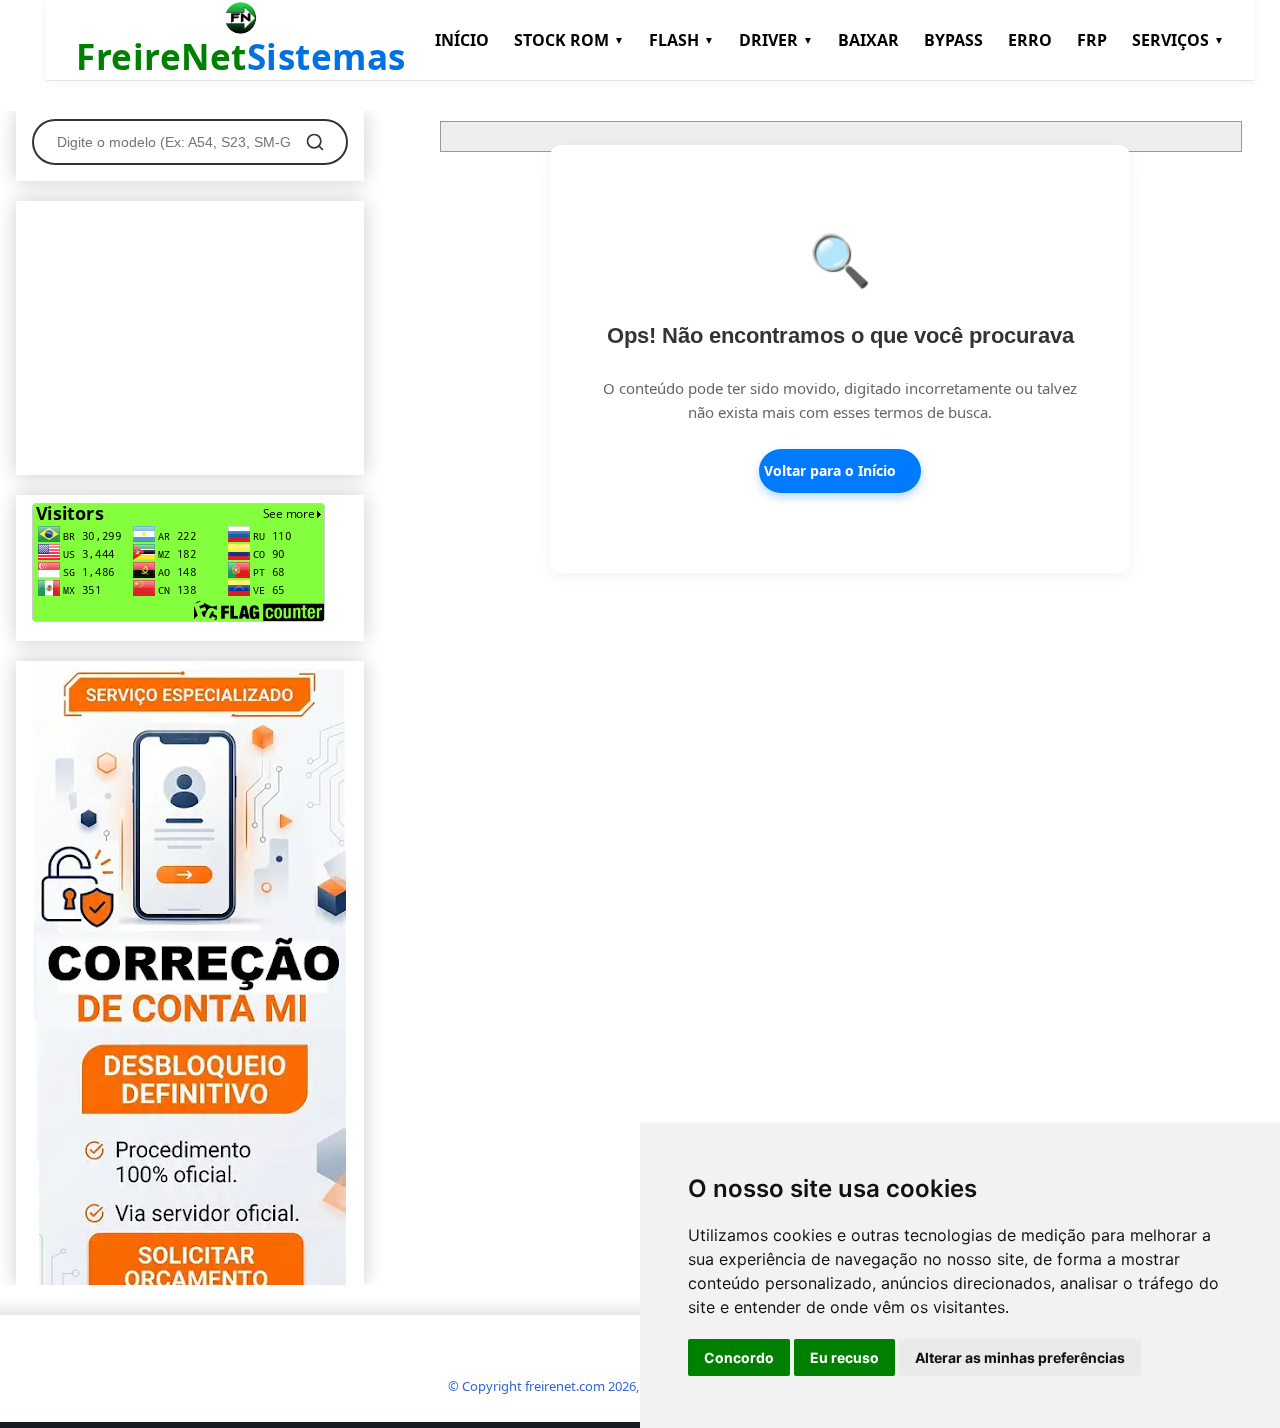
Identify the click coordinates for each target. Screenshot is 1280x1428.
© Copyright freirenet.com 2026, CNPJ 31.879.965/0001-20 (618, 1386)
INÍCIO (462, 40)
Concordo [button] (739, 1357)
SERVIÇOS (1178, 40)
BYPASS (953, 40)
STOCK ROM (569, 40)
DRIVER (776, 40)
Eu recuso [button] (844, 1357)
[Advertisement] (190, 334)
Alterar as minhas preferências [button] (1020, 1357)
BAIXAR (868, 40)
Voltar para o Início (830, 470)
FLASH (681, 40)
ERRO (1030, 40)
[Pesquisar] (315, 142)
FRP (1092, 40)
